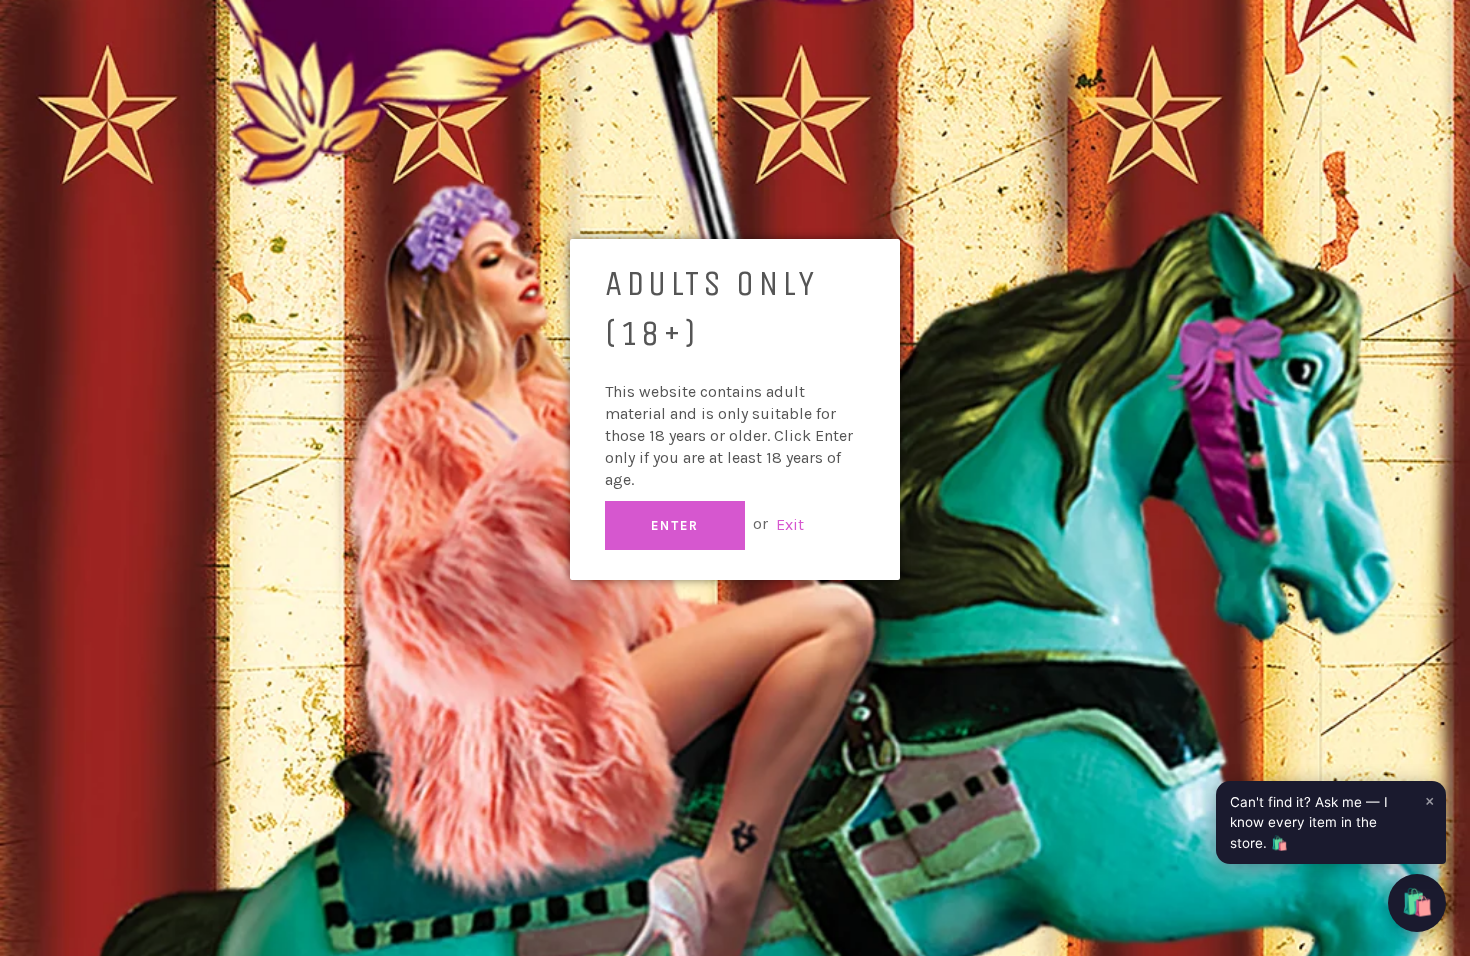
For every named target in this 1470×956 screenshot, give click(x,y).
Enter (675, 525)
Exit (790, 523)
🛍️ (1417, 902)
